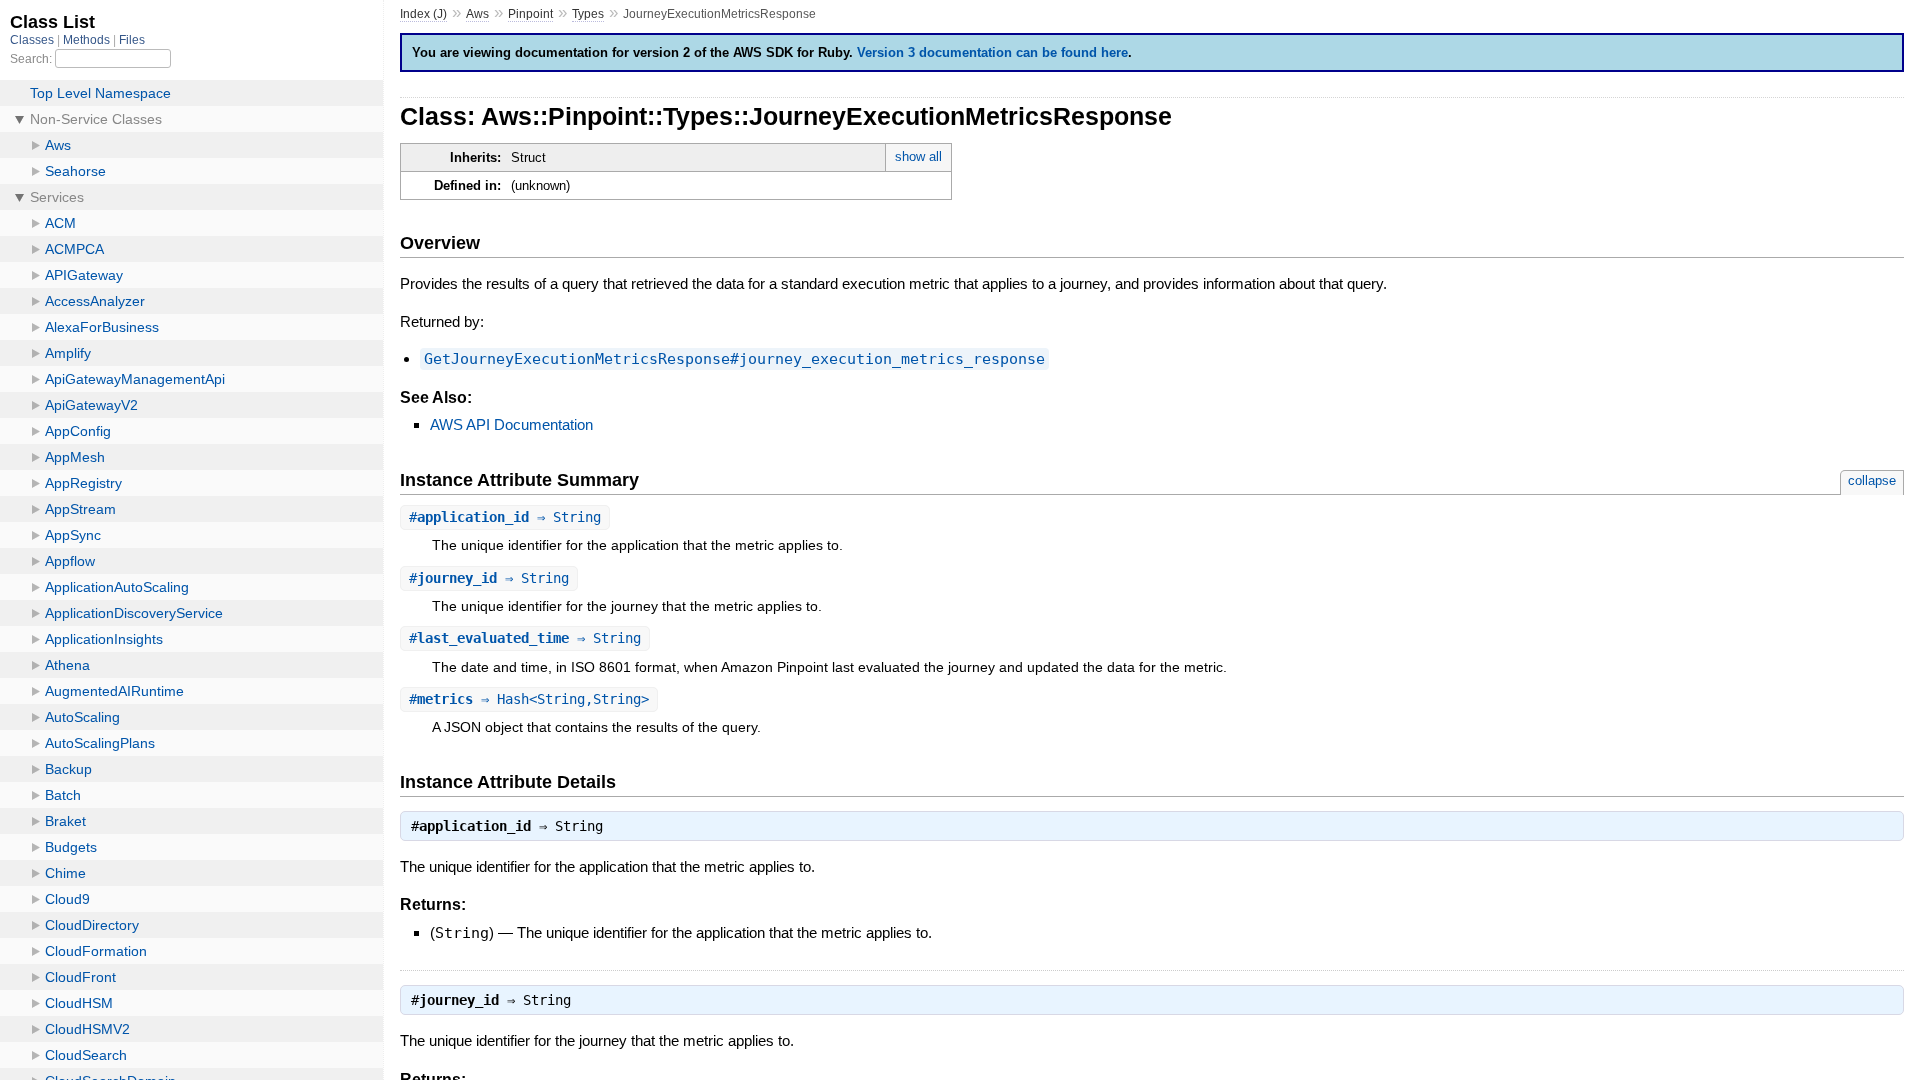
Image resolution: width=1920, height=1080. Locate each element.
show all (918, 156)
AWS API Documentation (511, 424)
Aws (477, 14)
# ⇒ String (505, 517)
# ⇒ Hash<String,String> (529, 699)
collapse (1872, 480)
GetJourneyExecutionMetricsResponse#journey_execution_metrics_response (734, 359)
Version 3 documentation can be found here (992, 52)
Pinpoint (530, 14)
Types (588, 14)
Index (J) (423, 14)
